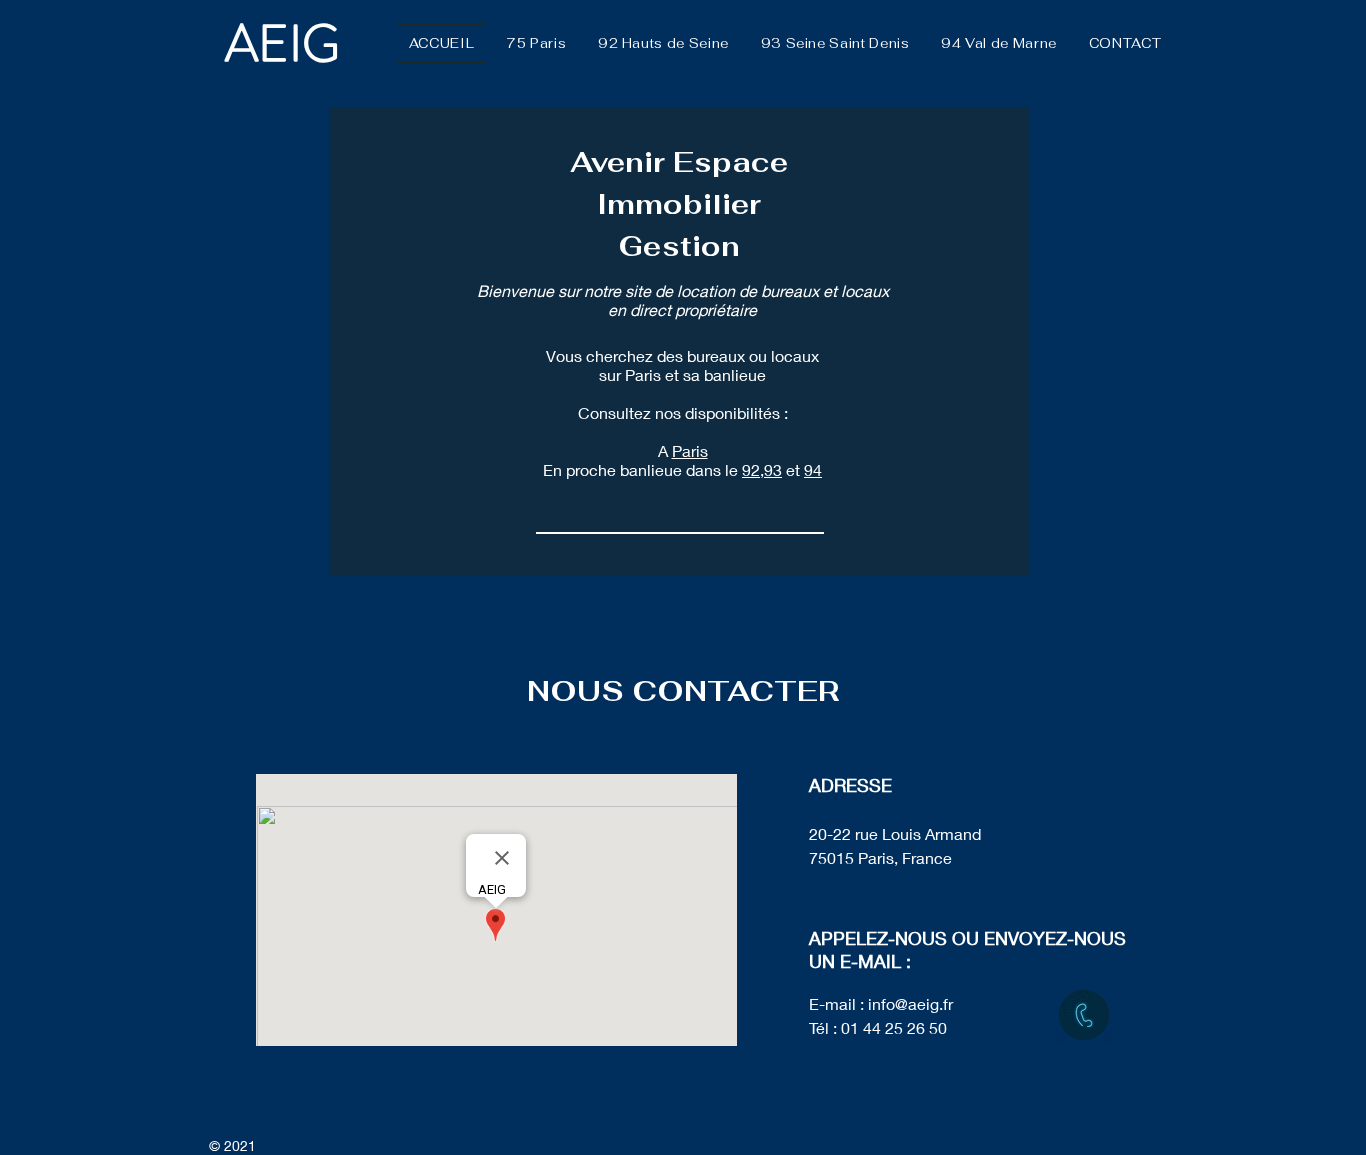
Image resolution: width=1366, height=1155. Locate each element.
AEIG (288, 43)
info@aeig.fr (910, 1003)
